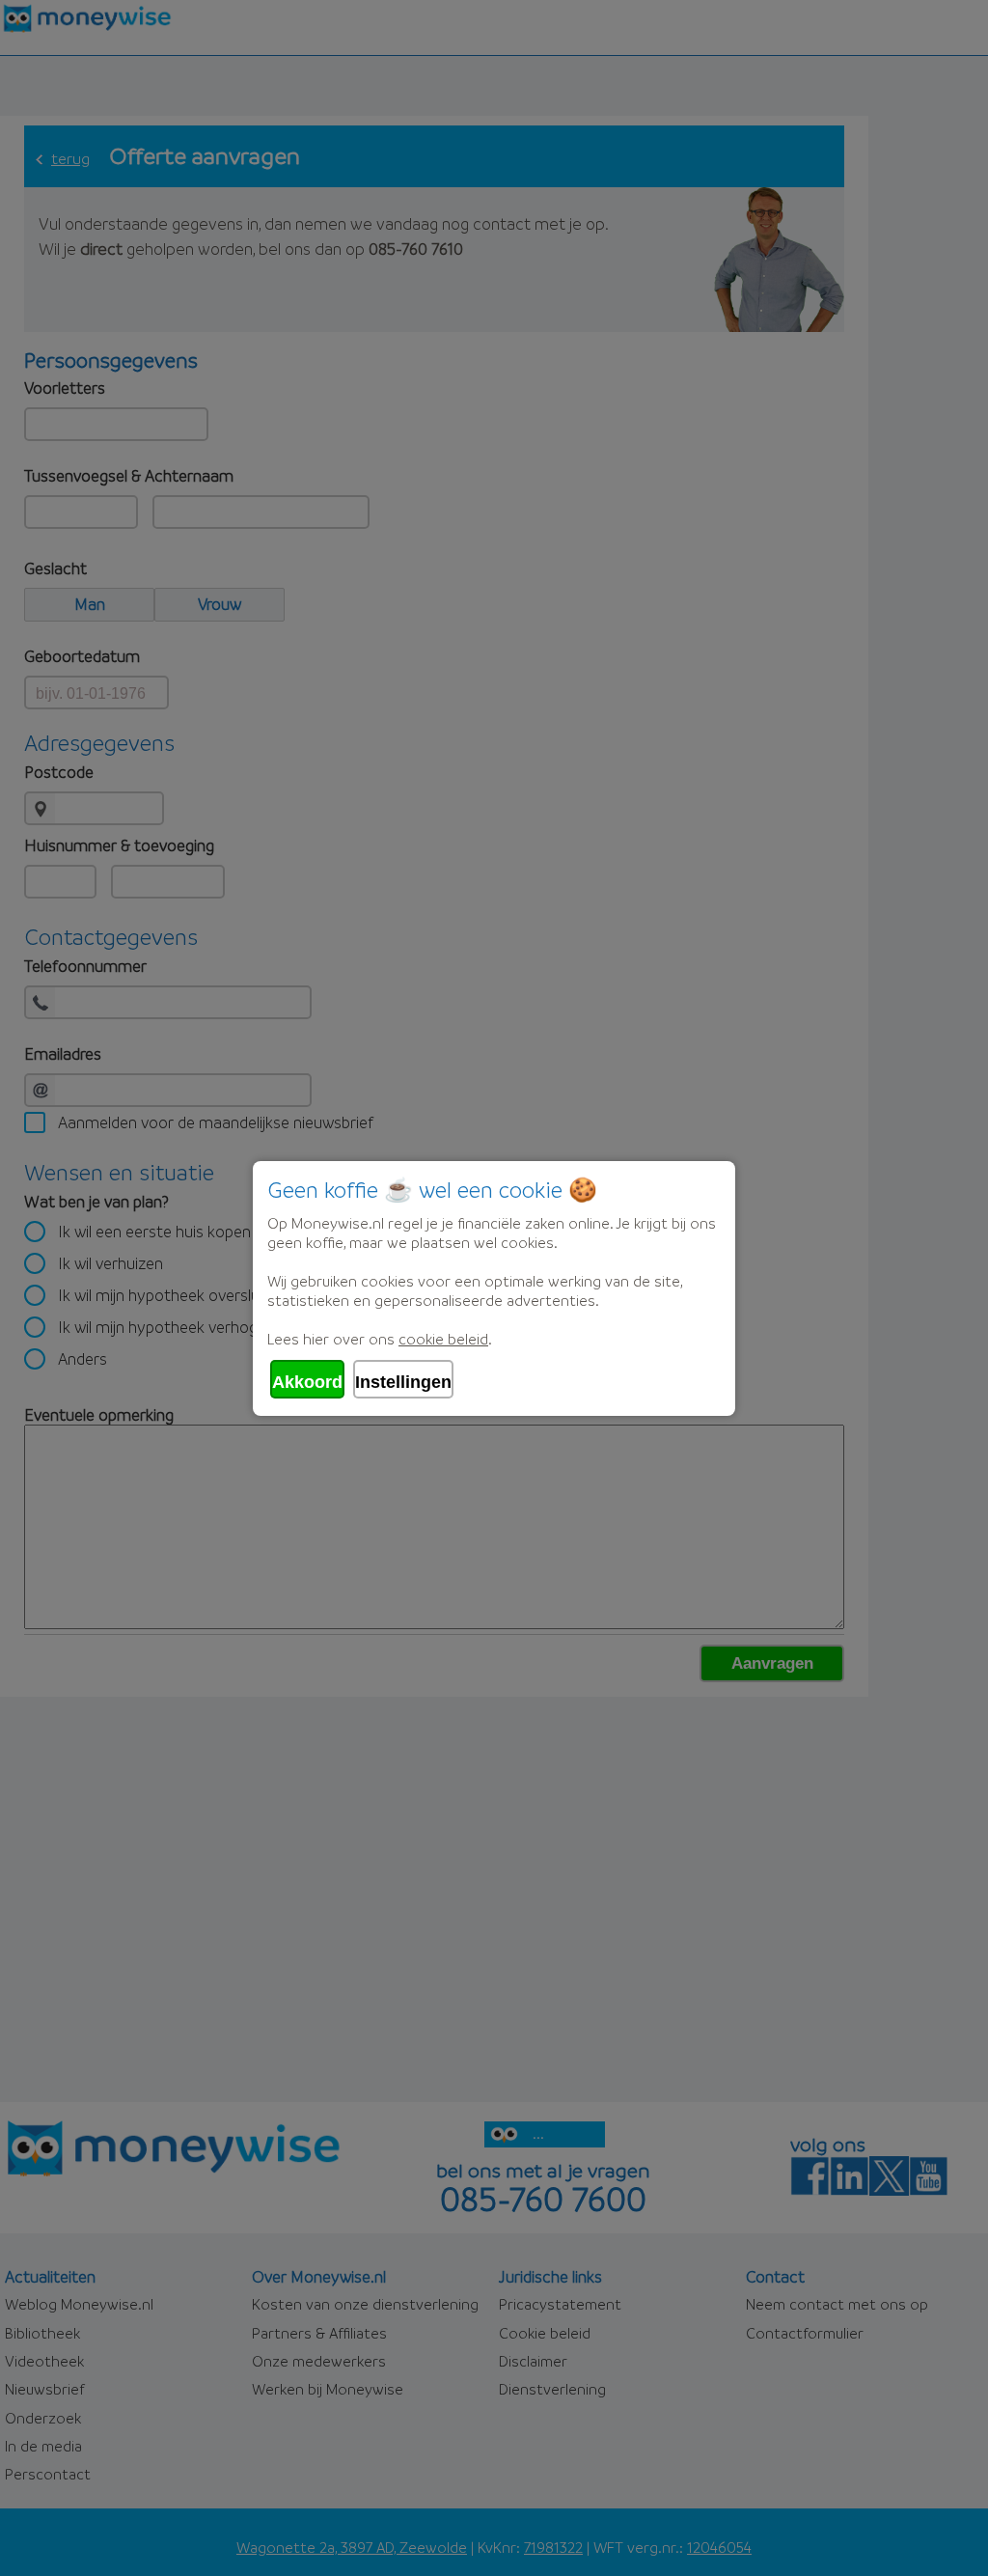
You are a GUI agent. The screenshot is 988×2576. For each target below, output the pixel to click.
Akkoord (307, 1382)
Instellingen (403, 1382)
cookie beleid (443, 1339)
